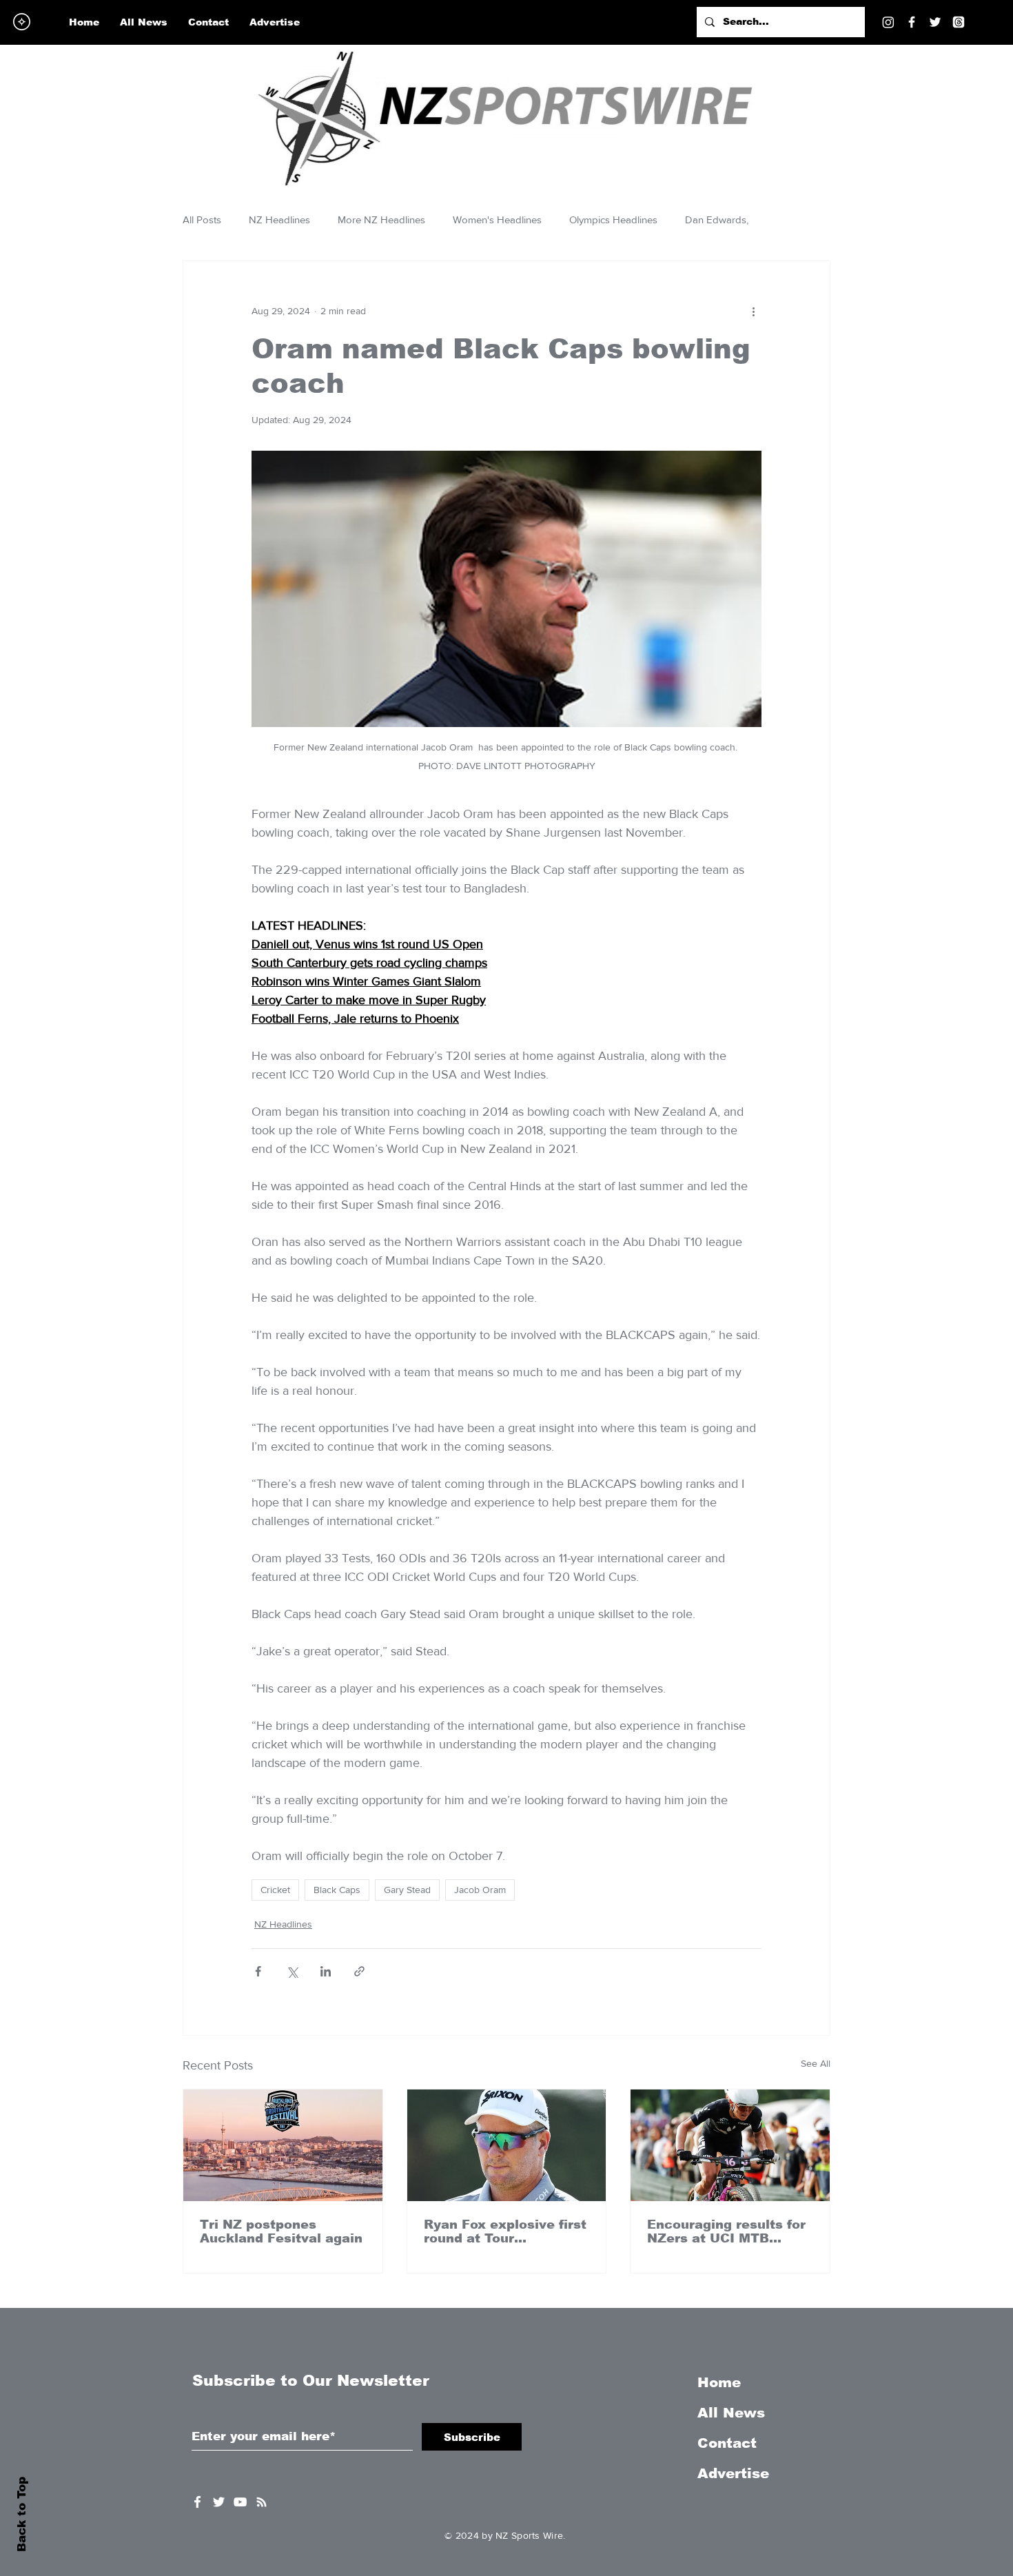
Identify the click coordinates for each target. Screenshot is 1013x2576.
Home (719, 2382)
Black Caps (337, 1890)
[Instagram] (888, 22)
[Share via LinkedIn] (326, 1971)
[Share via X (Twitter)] (292, 1971)
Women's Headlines (497, 219)
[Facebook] (912, 22)
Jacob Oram (480, 1890)
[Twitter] (935, 22)
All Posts (202, 219)
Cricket (275, 1890)
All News (731, 2413)
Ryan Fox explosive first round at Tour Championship (505, 2231)
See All (816, 2063)
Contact (727, 2443)
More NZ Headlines (381, 219)
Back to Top (22, 2514)
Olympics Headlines (613, 219)
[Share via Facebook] (258, 1971)
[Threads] (959, 22)
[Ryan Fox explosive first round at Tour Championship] (507, 2145)
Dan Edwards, (717, 219)
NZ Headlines (279, 219)
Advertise (733, 2473)
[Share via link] (359, 1971)
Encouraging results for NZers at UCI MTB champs (726, 2231)
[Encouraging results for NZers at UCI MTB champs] (730, 2145)
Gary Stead (407, 1890)
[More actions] (753, 311)
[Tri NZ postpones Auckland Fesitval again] (283, 2145)
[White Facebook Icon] (197, 2502)
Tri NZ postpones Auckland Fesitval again (281, 2231)
